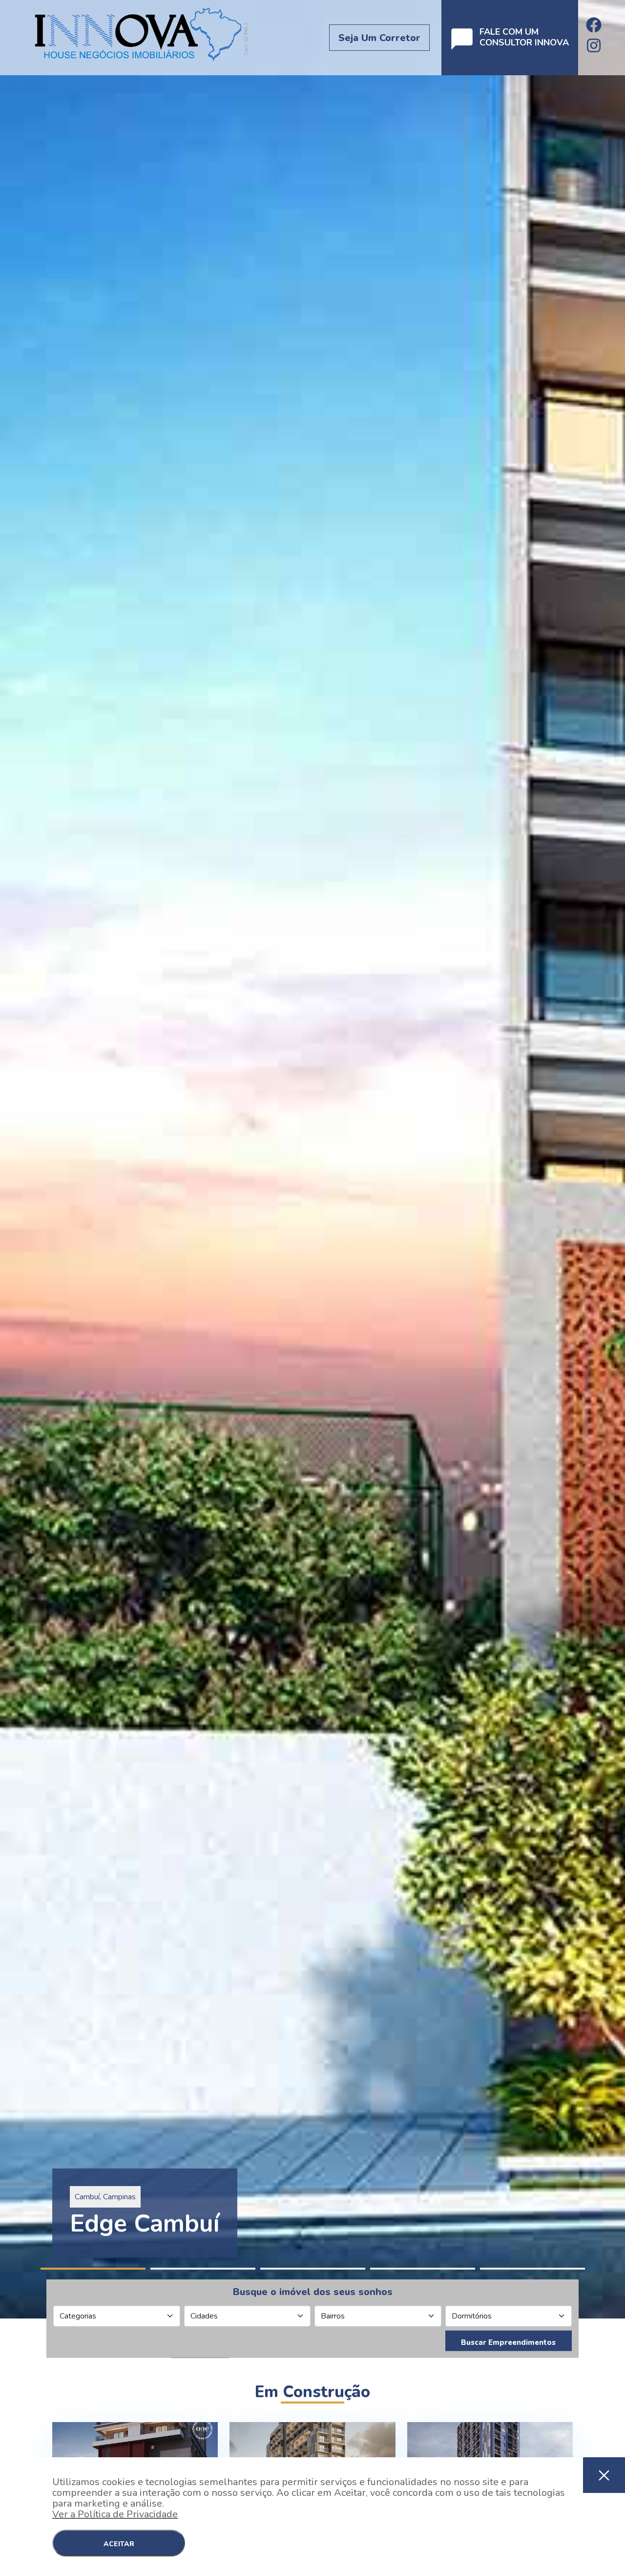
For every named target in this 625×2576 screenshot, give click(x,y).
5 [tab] (532, 2269)
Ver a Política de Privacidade (115, 2514)
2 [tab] (203, 2269)
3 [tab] (313, 2269)
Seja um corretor (379, 38)
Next (620, 1159)
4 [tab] (423, 2269)
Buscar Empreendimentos (508, 2342)
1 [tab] (93, 2269)
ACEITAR (119, 2544)
